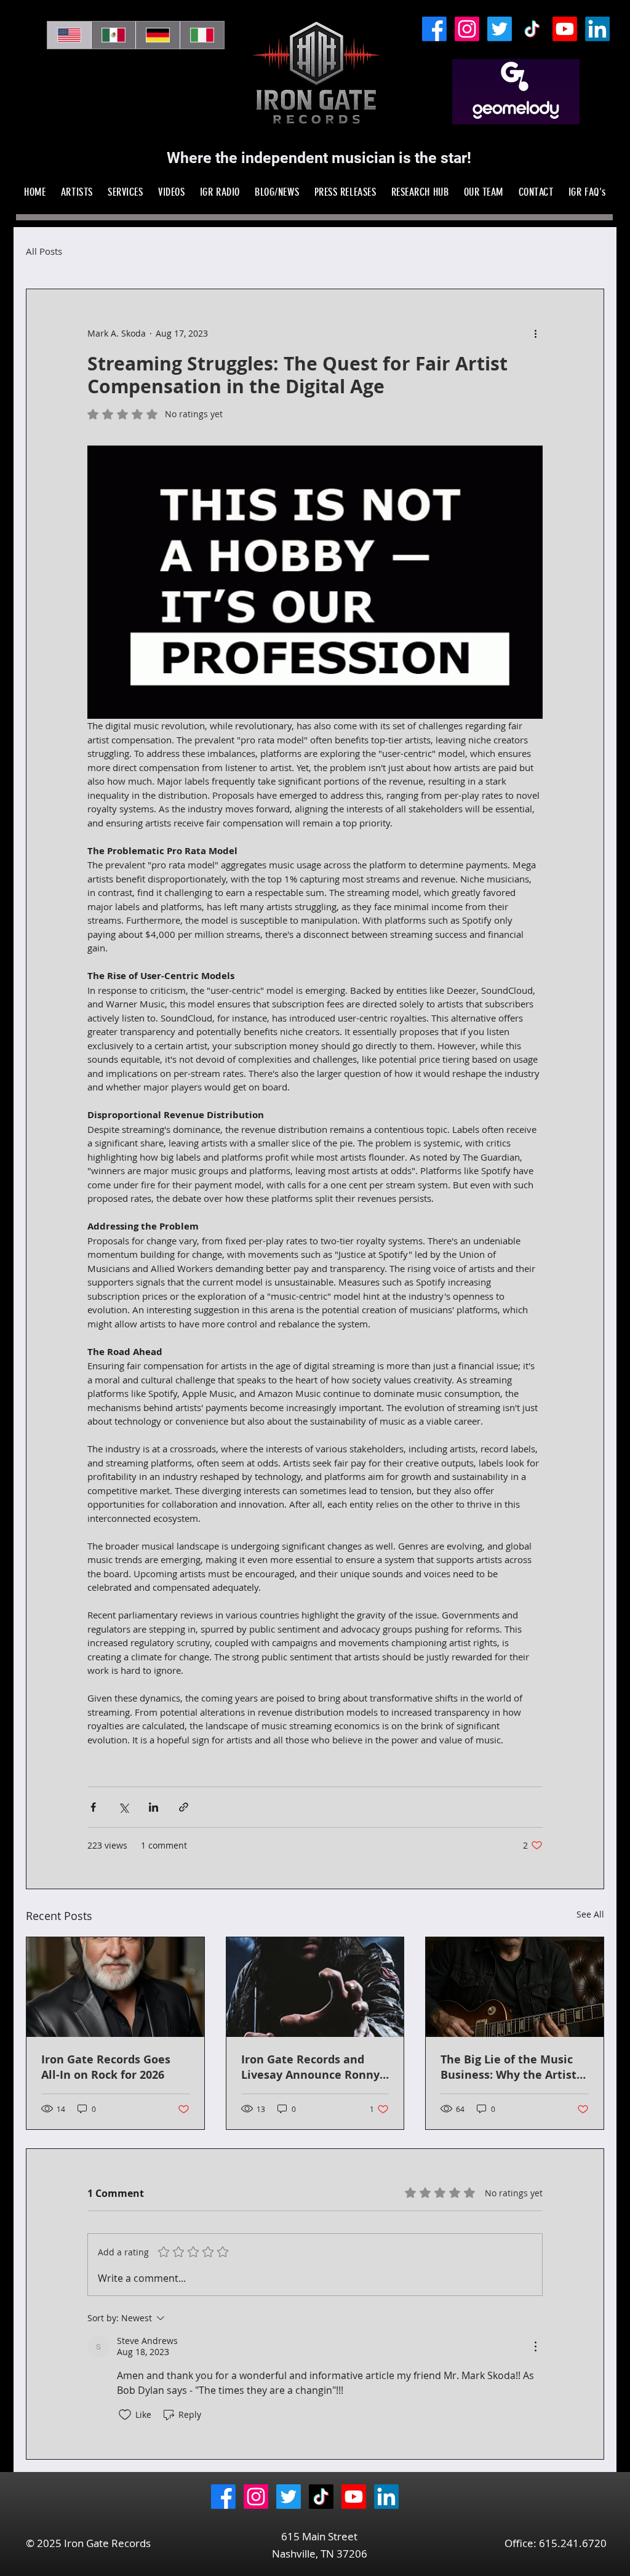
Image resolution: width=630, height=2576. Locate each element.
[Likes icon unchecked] (125, 2415)
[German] (157, 35)
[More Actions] (535, 2346)
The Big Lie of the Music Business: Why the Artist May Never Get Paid (508, 2067)
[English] (69, 35)
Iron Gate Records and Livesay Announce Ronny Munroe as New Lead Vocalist (310, 2067)
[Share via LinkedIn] (154, 1807)
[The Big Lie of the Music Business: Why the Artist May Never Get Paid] (515, 1987)
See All (590, 1914)
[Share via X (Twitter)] (123, 1807)
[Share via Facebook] (93, 1807)
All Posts (44, 251)
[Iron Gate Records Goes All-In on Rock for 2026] (115, 1987)
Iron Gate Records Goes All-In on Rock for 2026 (106, 2067)
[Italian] (202, 35)
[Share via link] (184, 1807)
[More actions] (535, 334)
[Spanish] (113, 35)
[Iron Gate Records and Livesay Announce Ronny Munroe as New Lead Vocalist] (315, 1987)
